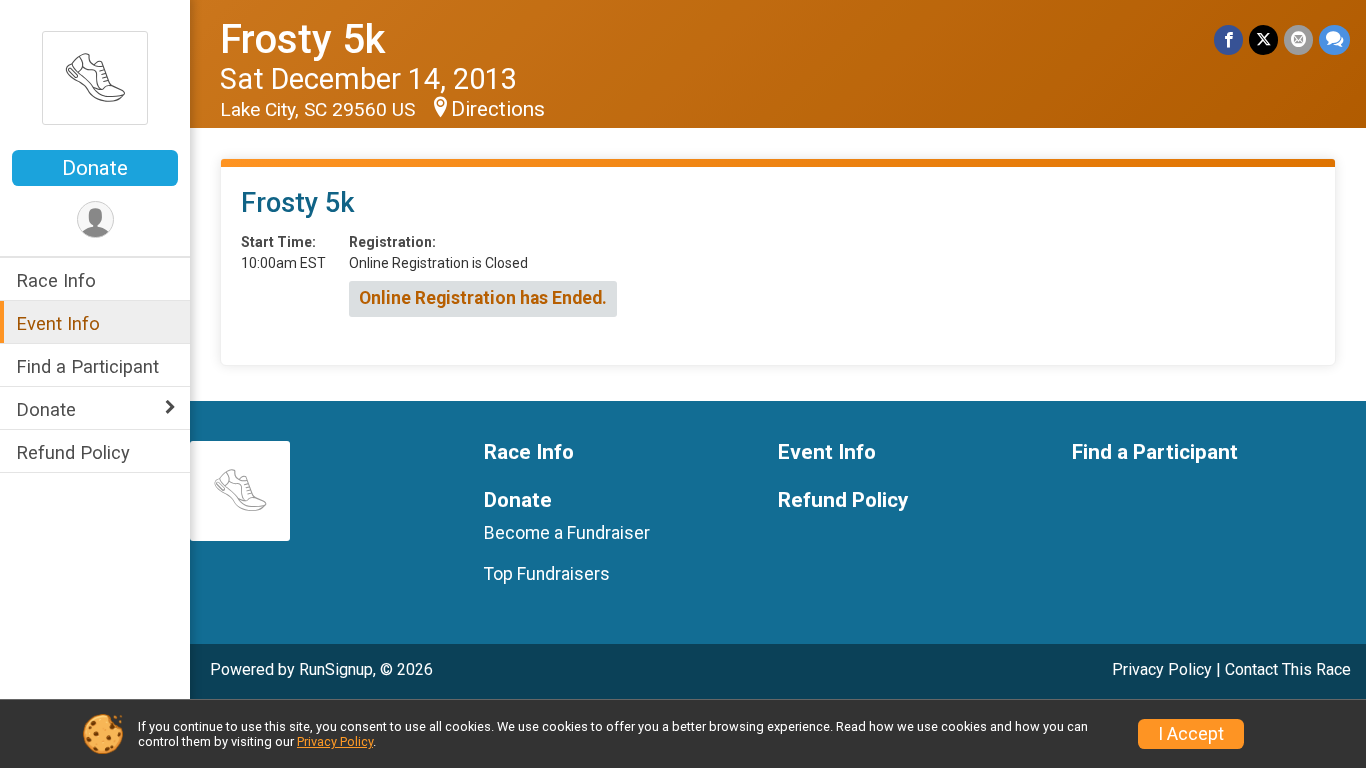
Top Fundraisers (547, 574)
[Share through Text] (1334, 39)
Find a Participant (87, 366)
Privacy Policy (1162, 669)
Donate (95, 168)
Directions (498, 109)
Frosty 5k (302, 39)
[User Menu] (95, 219)
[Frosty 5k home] (95, 77)
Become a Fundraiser (567, 533)
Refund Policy (73, 452)
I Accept (1191, 734)
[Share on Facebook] (1228, 39)
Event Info (58, 323)
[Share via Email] (1298, 39)
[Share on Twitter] (1263, 39)
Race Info (56, 280)
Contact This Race (1288, 669)
